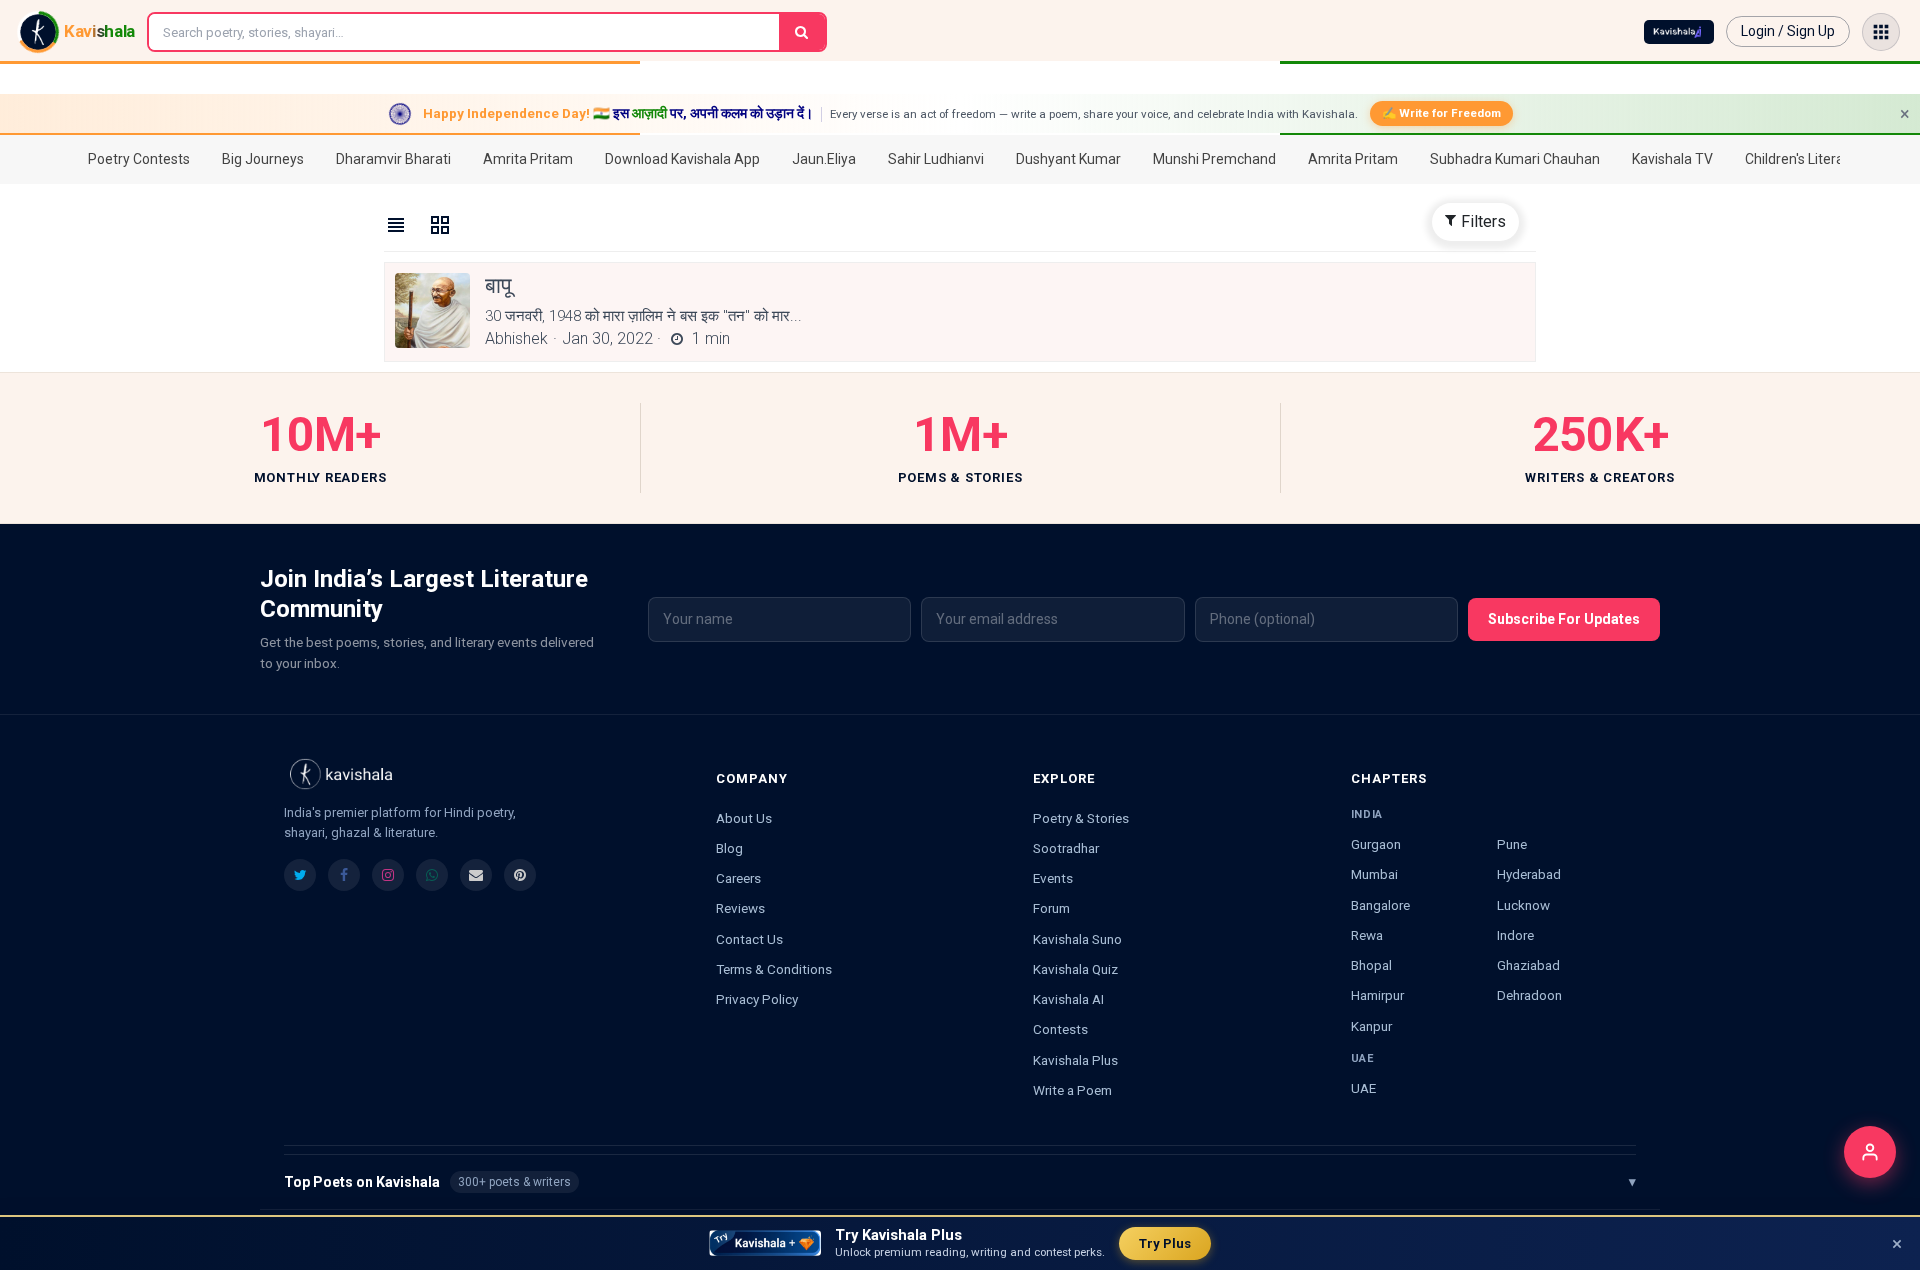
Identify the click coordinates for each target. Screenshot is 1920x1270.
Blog (729, 848)
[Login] (1870, 1152)
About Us (744, 818)
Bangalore (1380, 905)
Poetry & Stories (1081, 818)
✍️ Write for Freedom (1441, 113)
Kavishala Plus (1075, 1060)
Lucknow (1523, 905)
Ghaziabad (1528, 965)
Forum (1051, 908)
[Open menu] (1881, 32)
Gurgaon (1376, 844)
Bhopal (1371, 965)
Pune (1512, 844)
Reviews (740, 908)
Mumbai (1374, 874)
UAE (1363, 1088)
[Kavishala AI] (1679, 32)
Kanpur (1371, 1026)
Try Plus (1165, 1243)
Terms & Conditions (774, 969)
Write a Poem (1072, 1090)
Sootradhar (1066, 848)
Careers (738, 878)
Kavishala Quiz (1075, 969)
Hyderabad (1529, 874)
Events (1053, 878)
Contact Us (749, 939)
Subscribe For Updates (1564, 619)
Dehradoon (1529, 995)
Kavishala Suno (1077, 939)
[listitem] (300, 875)
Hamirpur (1377, 995)
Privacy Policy (757, 999)
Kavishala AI (1068, 999)
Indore (1515, 935)
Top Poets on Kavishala (960, 1182)
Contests (1060, 1029)
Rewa (1367, 935)
